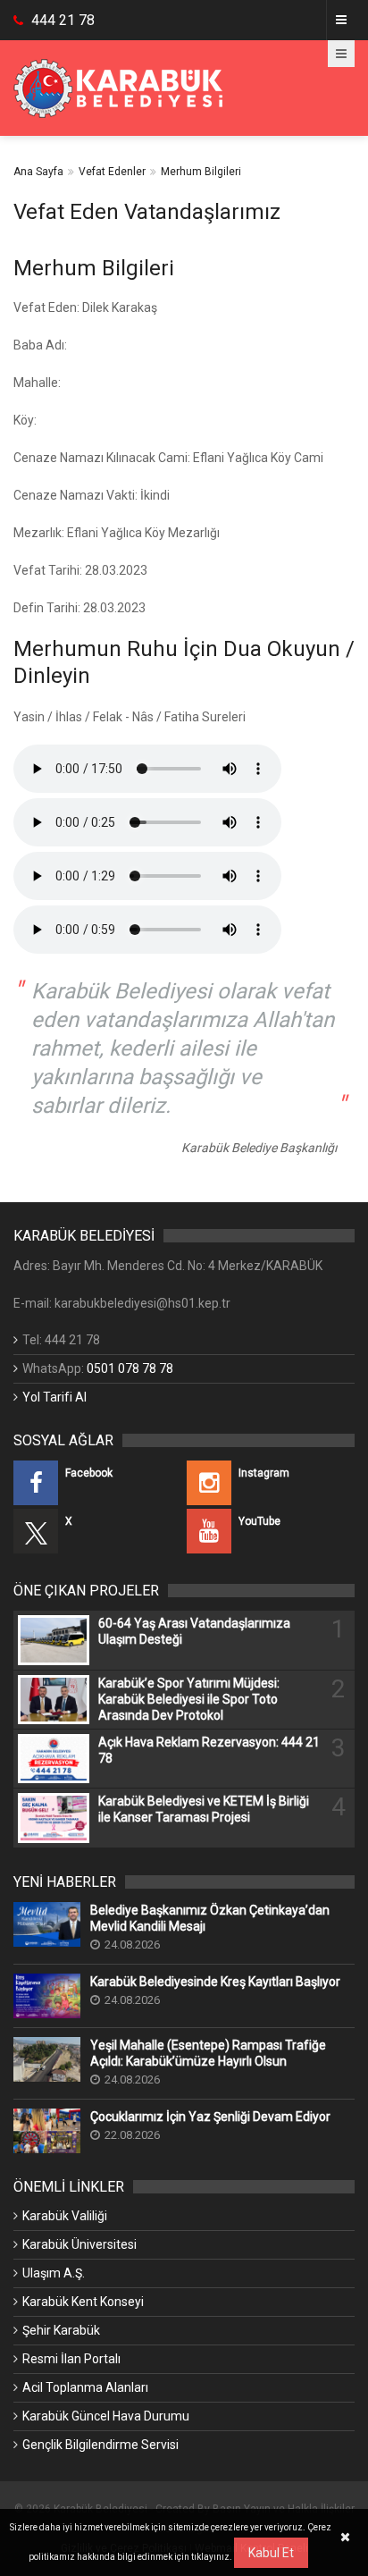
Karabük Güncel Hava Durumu (106, 2416)
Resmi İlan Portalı (71, 2359)
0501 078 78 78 (130, 1368)
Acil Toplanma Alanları (85, 2387)
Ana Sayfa (38, 172)
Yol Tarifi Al (54, 1397)
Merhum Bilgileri (201, 172)
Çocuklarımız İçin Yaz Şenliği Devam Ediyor (210, 2117)
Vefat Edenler (112, 172)
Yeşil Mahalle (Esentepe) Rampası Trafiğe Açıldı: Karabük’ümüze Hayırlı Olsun (208, 2053)
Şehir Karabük (61, 2330)
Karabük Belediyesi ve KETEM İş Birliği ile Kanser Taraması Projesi (204, 1809)
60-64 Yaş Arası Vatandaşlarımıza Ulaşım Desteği (194, 1631)
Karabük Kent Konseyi (83, 2302)
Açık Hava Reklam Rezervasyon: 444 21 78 (209, 1750)
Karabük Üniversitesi (79, 2244)
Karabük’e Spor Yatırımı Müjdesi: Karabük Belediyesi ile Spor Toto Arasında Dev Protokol (189, 1699)
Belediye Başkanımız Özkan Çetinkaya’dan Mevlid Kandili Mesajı (210, 1918)
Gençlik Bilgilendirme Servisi (100, 2445)
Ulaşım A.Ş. (54, 2273)
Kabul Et (271, 2553)
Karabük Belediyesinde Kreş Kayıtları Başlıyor (215, 1982)
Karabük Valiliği (65, 2216)
